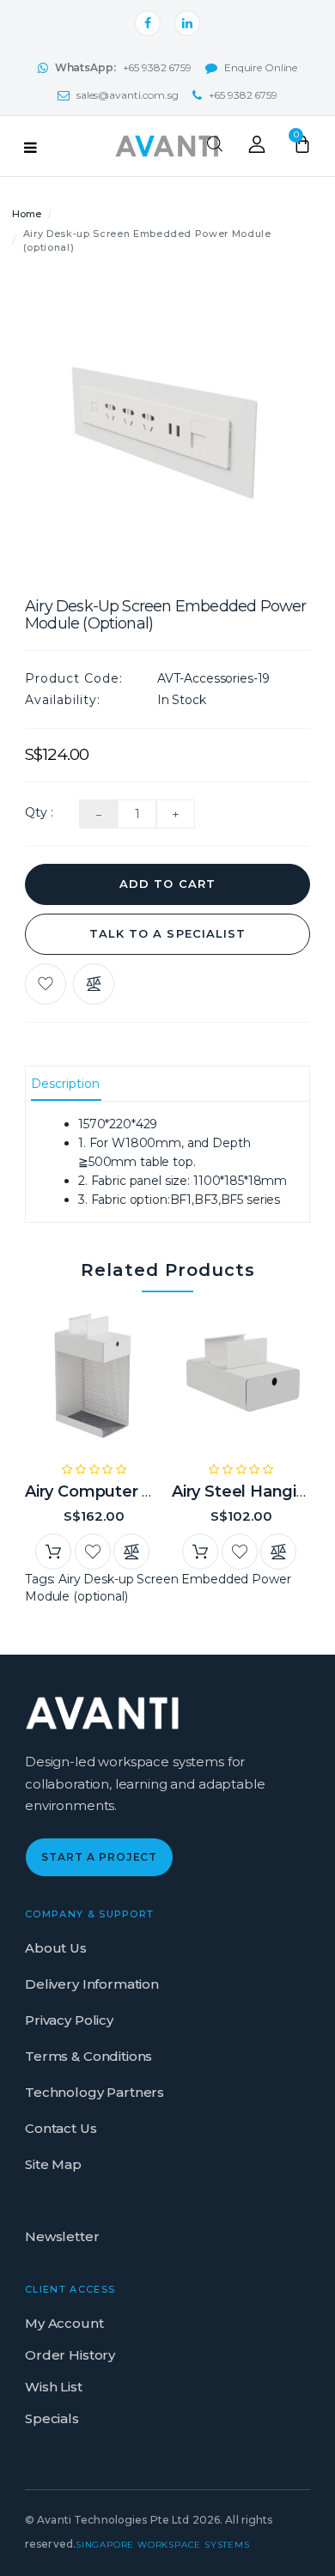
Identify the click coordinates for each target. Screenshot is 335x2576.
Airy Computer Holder (110, 1492)
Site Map (53, 2164)
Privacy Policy (69, 2020)
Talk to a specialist (167, 933)
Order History (70, 2355)
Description (65, 1084)
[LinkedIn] (187, 23)
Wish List (54, 2387)
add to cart (167, 884)
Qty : (39, 812)
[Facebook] (148, 23)
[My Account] (257, 149)
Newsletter (62, 2236)
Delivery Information (92, 1984)
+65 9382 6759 (123, 67)
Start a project (99, 1857)
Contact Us (61, 2128)
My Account (64, 2323)
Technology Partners (94, 2092)
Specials (52, 2418)
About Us (56, 1948)
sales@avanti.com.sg (128, 95)
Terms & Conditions (88, 2056)
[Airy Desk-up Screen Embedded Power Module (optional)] (167, 426)
